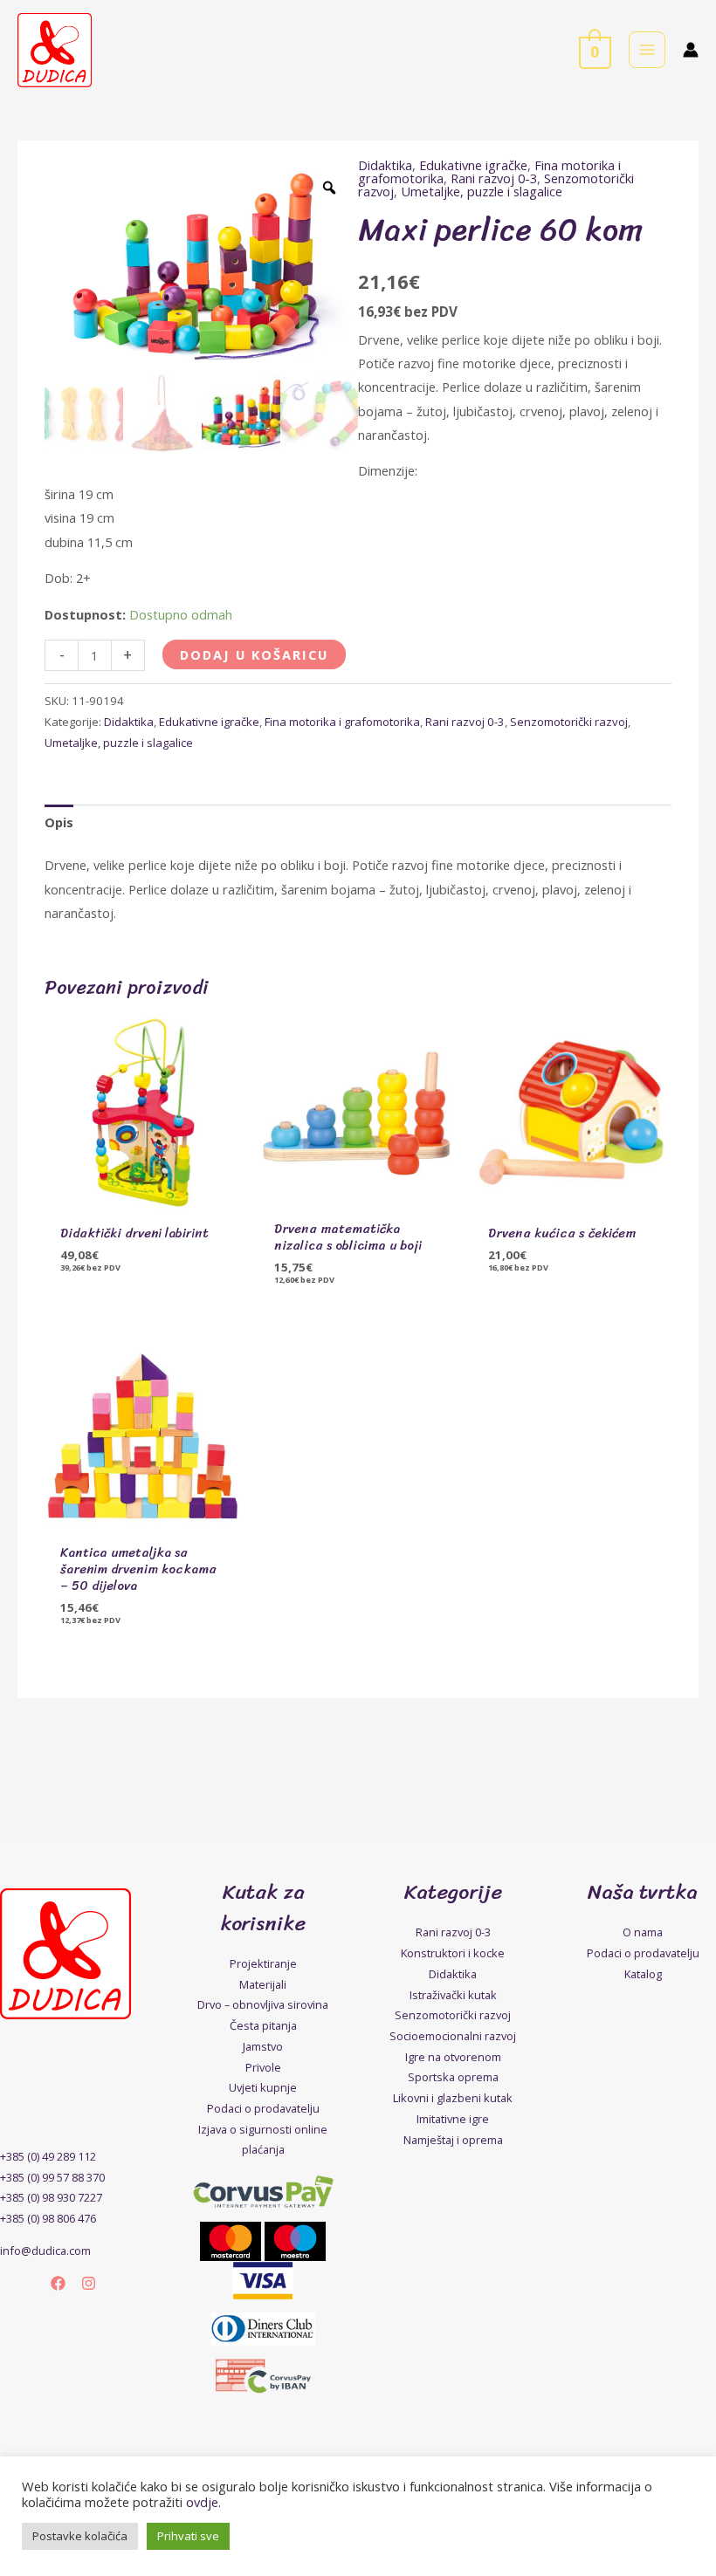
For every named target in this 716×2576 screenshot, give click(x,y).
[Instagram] (89, 2283)
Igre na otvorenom (453, 2057)
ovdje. (203, 2502)
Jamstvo (263, 2046)
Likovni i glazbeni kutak (453, 2098)
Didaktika (385, 165)
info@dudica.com (45, 2251)
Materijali (263, 1984)
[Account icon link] (691, 50)
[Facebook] (58, 2283)
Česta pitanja (263, 2025)
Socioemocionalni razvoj (453, 2036)
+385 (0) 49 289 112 (48, 2156)
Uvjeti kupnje (263, 2087)
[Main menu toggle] (647, 50)
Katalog (643, 1974)
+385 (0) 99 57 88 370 (52, 2177)
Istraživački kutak (453, 1995)
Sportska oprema (453, 2077)
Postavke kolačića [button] (80, 2536)
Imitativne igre (453, 2119)
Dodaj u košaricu (254, 654)
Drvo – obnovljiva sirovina (263, 2004)
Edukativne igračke (473, 165)
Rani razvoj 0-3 (494, 178)
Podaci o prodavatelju (263, 2108)
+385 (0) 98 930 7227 (51, 2197)
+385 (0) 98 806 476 (48, 2218)
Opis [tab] (59, 822)
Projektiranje (263, 1963)
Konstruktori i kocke (453, 1953)
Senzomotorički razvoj (569, 722)
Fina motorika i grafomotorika (342, 722)
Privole (263, 2067)
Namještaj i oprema (453, 2140)
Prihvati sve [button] (188, 2536)
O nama (643, 1932)
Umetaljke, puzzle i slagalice (482, 191)
